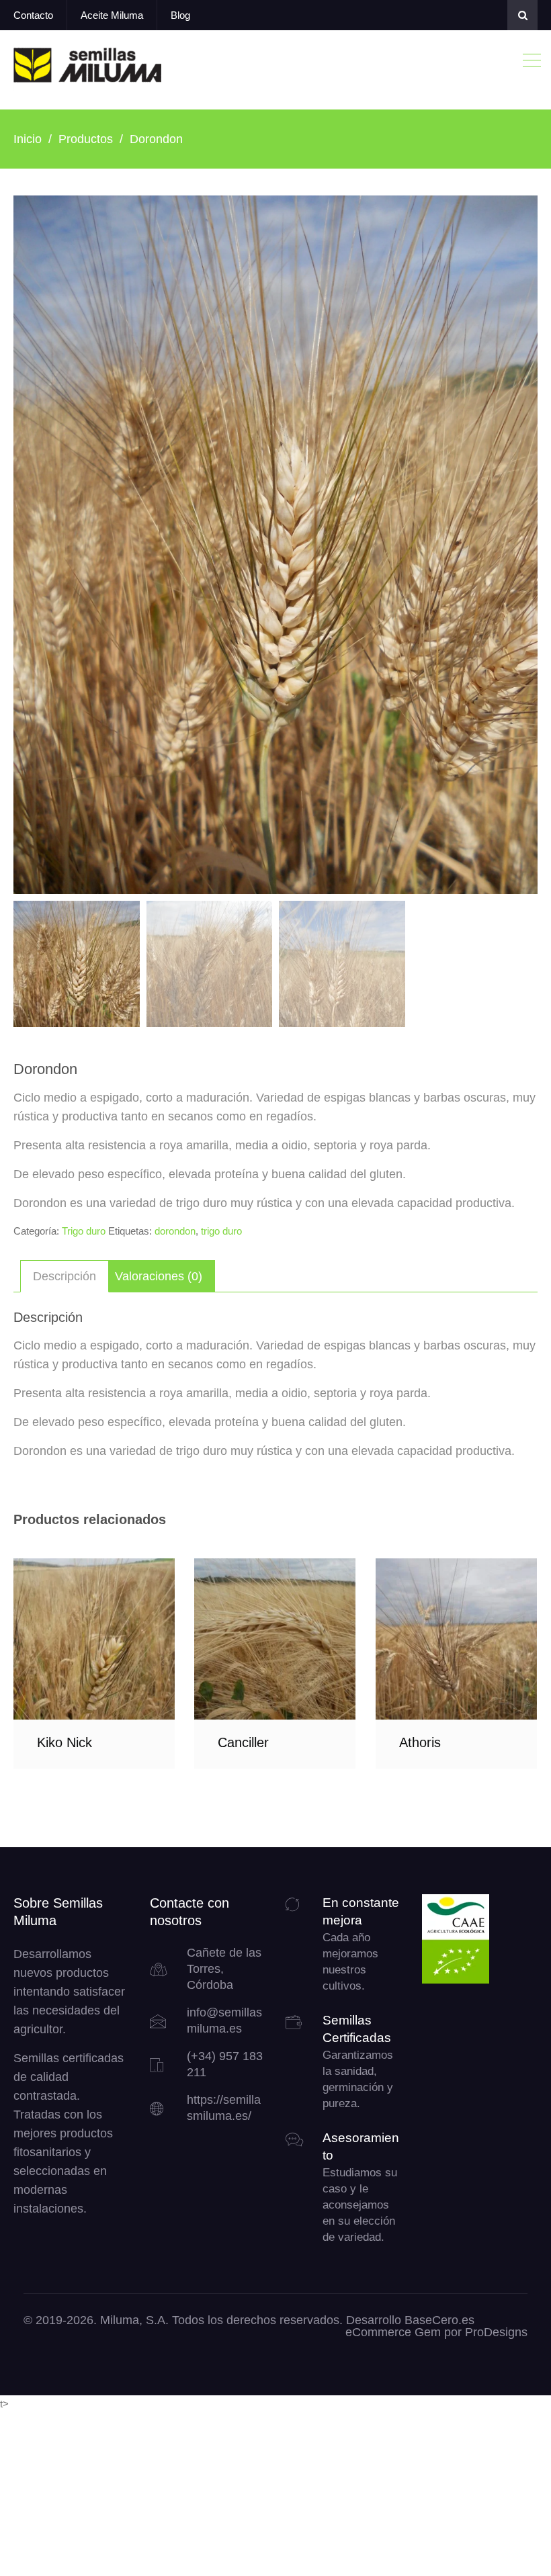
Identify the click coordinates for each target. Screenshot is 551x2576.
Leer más (94, 1639)
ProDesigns (496, 2332)
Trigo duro (84, 1231)
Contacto (33, 15)
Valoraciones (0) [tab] (159, 1276)
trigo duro (221, 1231)
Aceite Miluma (112, 15)
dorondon (175, 1231)
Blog (180, 15)
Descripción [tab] (65, 1276)
